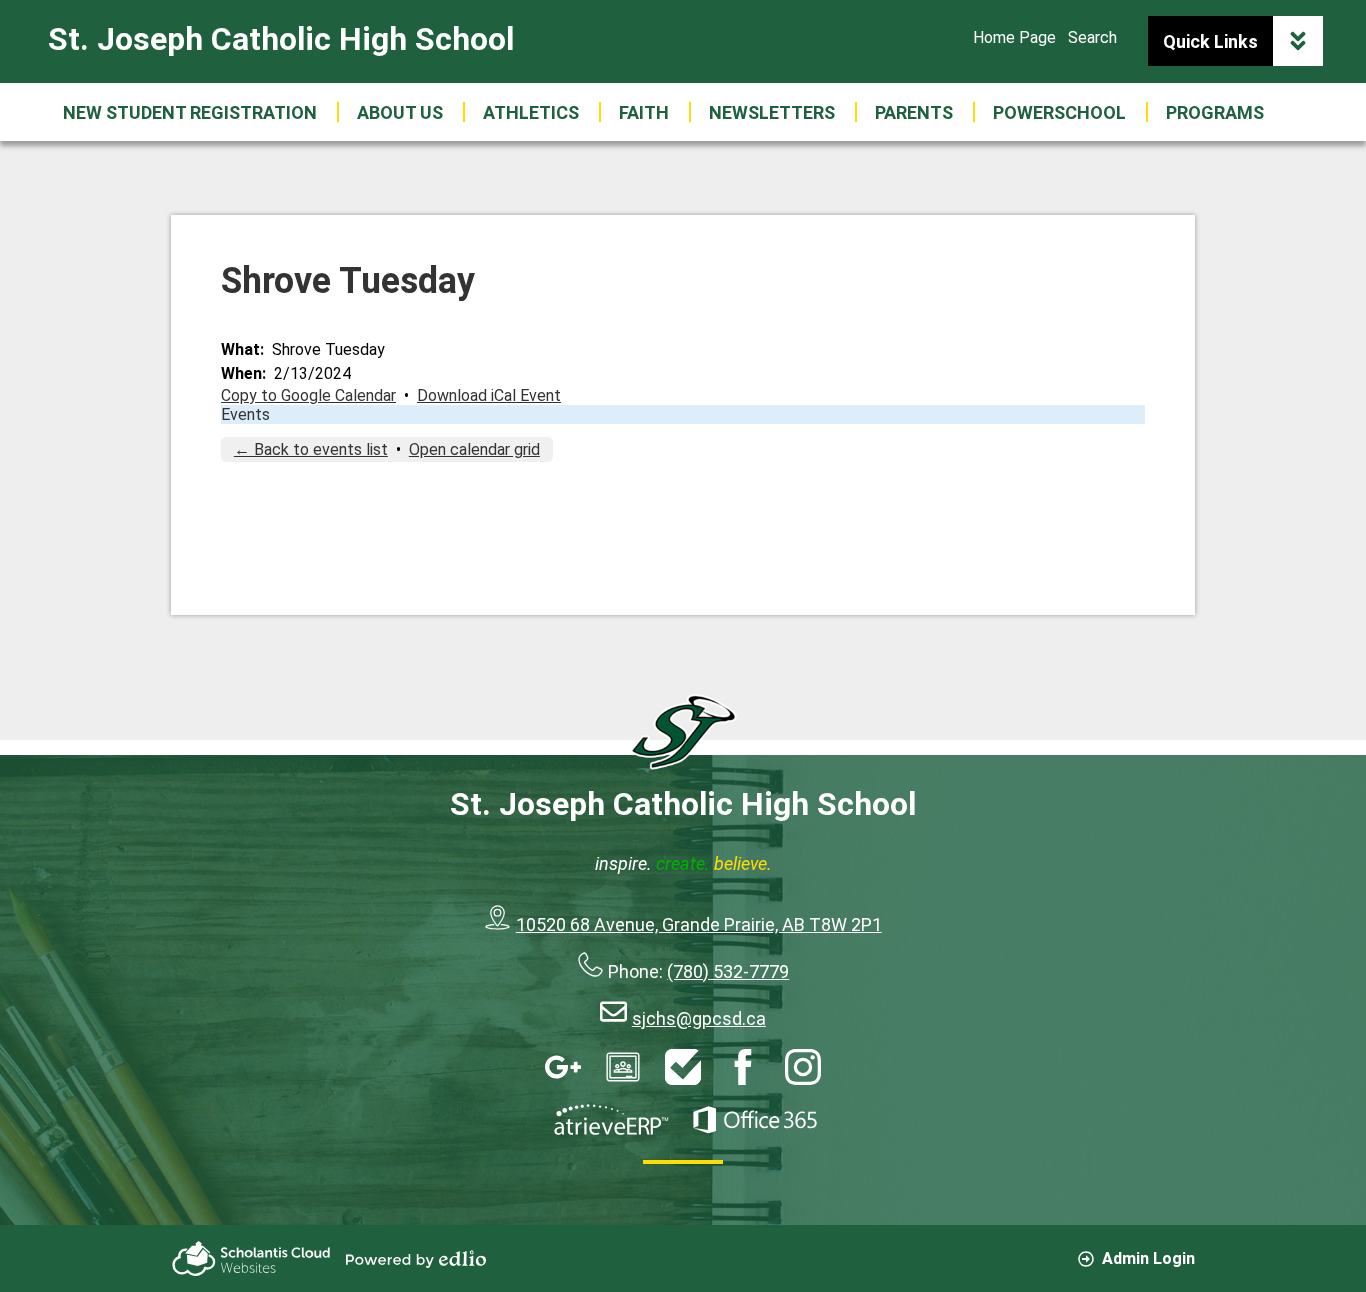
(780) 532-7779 (728, 971)
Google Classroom (623, 1067)
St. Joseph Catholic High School (281, 39)
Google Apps (563, 1067)
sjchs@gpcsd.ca (699, 1018)
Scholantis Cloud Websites (251, 1258)
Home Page (1014, 37)
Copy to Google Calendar (308, 395)
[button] (400, 112)
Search (1092, 37)
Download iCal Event (489, 395)
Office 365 (755, 1120)
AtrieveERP (611, 1120)
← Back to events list (311, 449)
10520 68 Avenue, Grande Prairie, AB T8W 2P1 (699, 924)
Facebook (743, 1067)
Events (245, 414)
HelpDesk (683, 1067)
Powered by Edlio (416, 1259)
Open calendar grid (474, 449)
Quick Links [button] (1210, 41)
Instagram (803, 1067)
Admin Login (1148, 1258)
